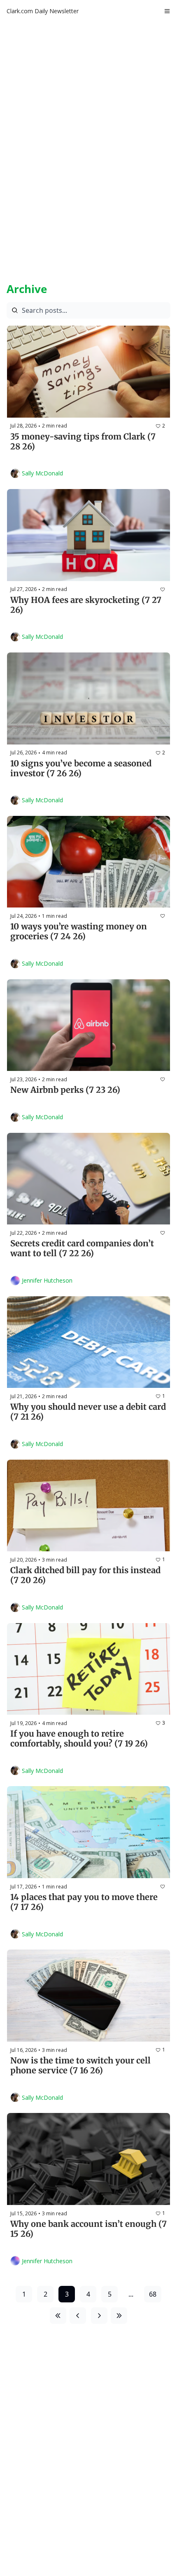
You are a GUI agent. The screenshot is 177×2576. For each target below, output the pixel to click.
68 (153, 2294)
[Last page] (119, 2316)
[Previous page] (78, 2316)
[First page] (58, 2316)
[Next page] (99, 2316)
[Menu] (167, 11)
